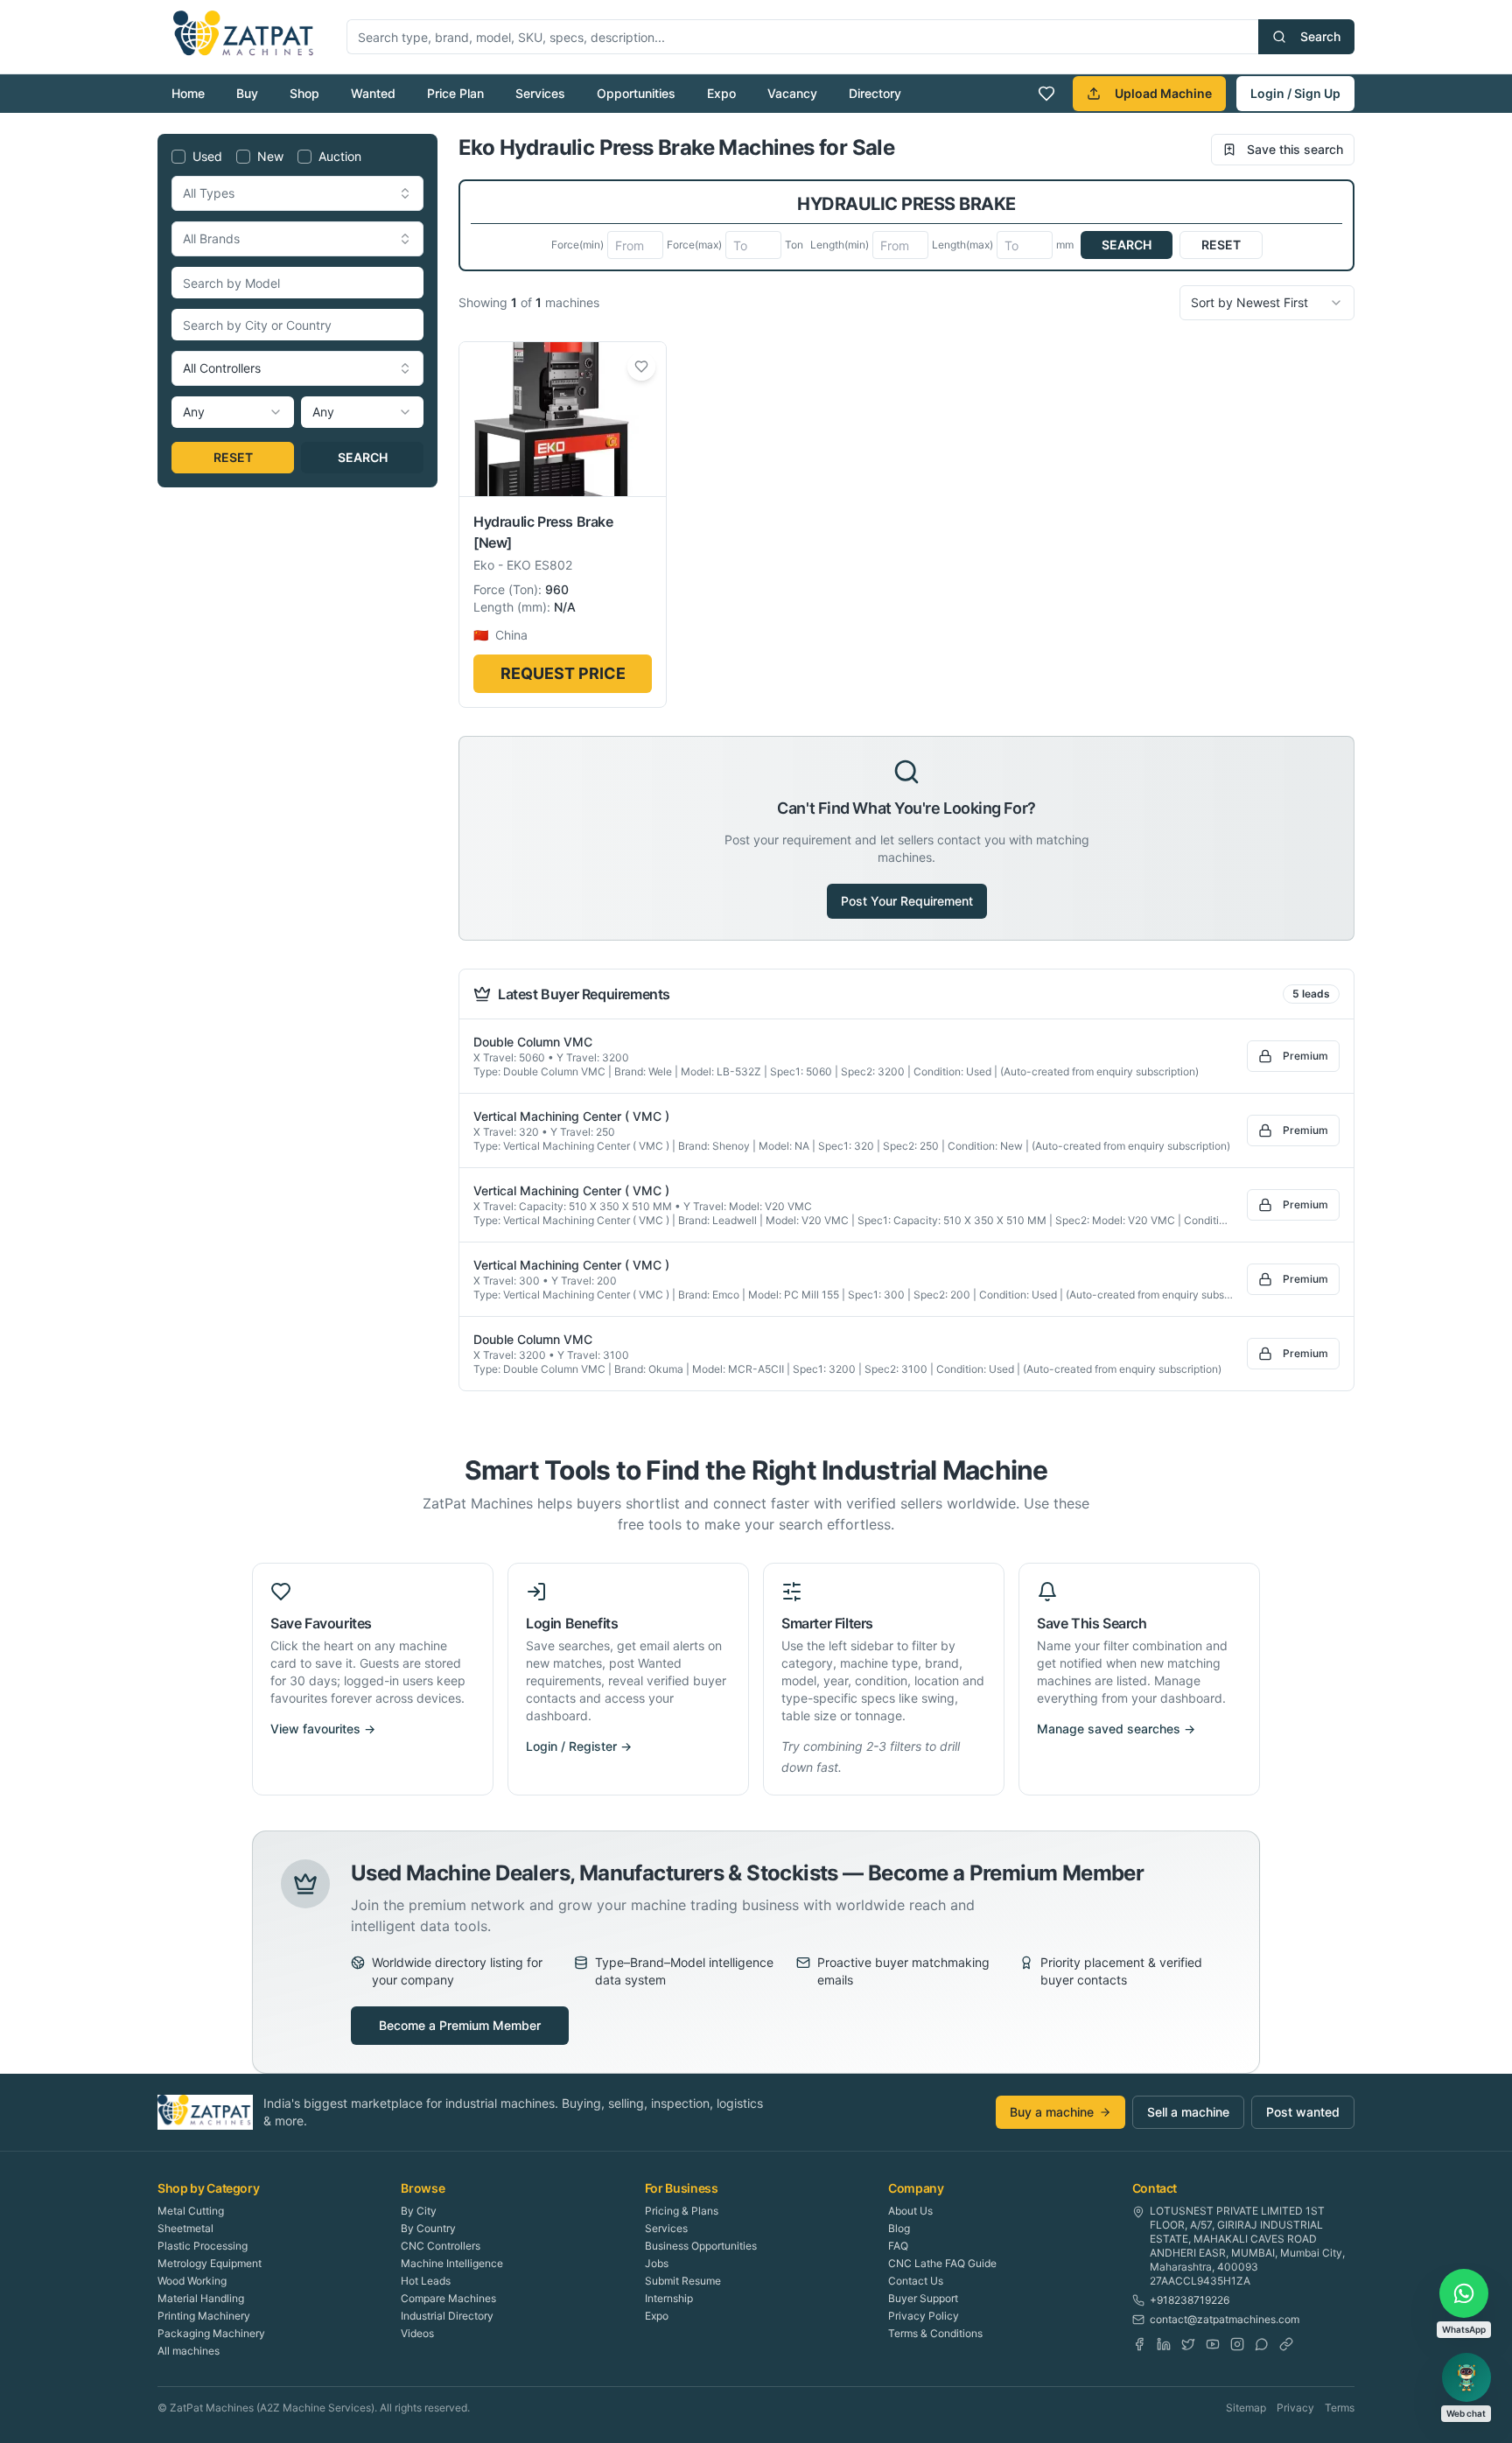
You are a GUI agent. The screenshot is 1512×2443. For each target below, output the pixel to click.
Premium (1305, 1056)
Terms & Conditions (935, 2333)
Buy (247, 93)
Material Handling (201, 2298)
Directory (875, 93)
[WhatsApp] (1262, 2344)
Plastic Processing (203, 2246)
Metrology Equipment (210, 2263)
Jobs (657, 2263)
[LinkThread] (1286, 2344)
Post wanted (1303, 2112)
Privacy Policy (924, 2316)
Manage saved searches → (1116, 1729)
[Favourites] (1046, 94)
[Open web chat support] (1466, 2377)
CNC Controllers (441, 2246)
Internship (669, 2298)
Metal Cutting (191, 2211)
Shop (304, 93)
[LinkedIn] (1164, 2344)
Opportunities (636, 93)
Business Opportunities (701, 2246)
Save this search (1295, 149)
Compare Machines (448, 2298)
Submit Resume (683, 2281)
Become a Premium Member (460, 2025)
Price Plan (455, 93)
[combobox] (297, 193)
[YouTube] (1213, 2344)
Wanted (373, 93)
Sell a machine (1188, 2112)
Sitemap (1246, 2408)
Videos (417, 2333)
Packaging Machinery (211, 2333)
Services (540, 93)
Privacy (1295, 2408)
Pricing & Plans (682, 2211)
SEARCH (363, 457)
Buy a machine (1052, 2112)
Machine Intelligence (452, 2263)
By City (419, 2211)
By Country (428, 2228)
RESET (233, 457)
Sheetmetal (185, 2228)
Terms (1340, 2408)
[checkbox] (178, 157)
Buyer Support (923, 2298)
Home (188, 93)
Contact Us (916, 2281)
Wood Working (192, 2281)
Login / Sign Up (1295, 93)
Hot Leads (426, 2281)
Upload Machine (1163, 93)
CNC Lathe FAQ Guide (942, 2263)
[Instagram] (1237, 2344)
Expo (721, 93)
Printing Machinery (204, 2316)
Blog (899, 2228)
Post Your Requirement (907, 901)
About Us (910, 2211)
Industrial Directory (447, 2316)
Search (1320, 36)
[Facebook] (1139, 2344)
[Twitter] (1188, 2344)
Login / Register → (579, 1746)
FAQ (898, 2246)
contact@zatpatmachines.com (1225, 2319)
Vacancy (792, 93)
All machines (189, 2351)
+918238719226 (1190, 2300)
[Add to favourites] (641, 367)
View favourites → (323, 1729)
